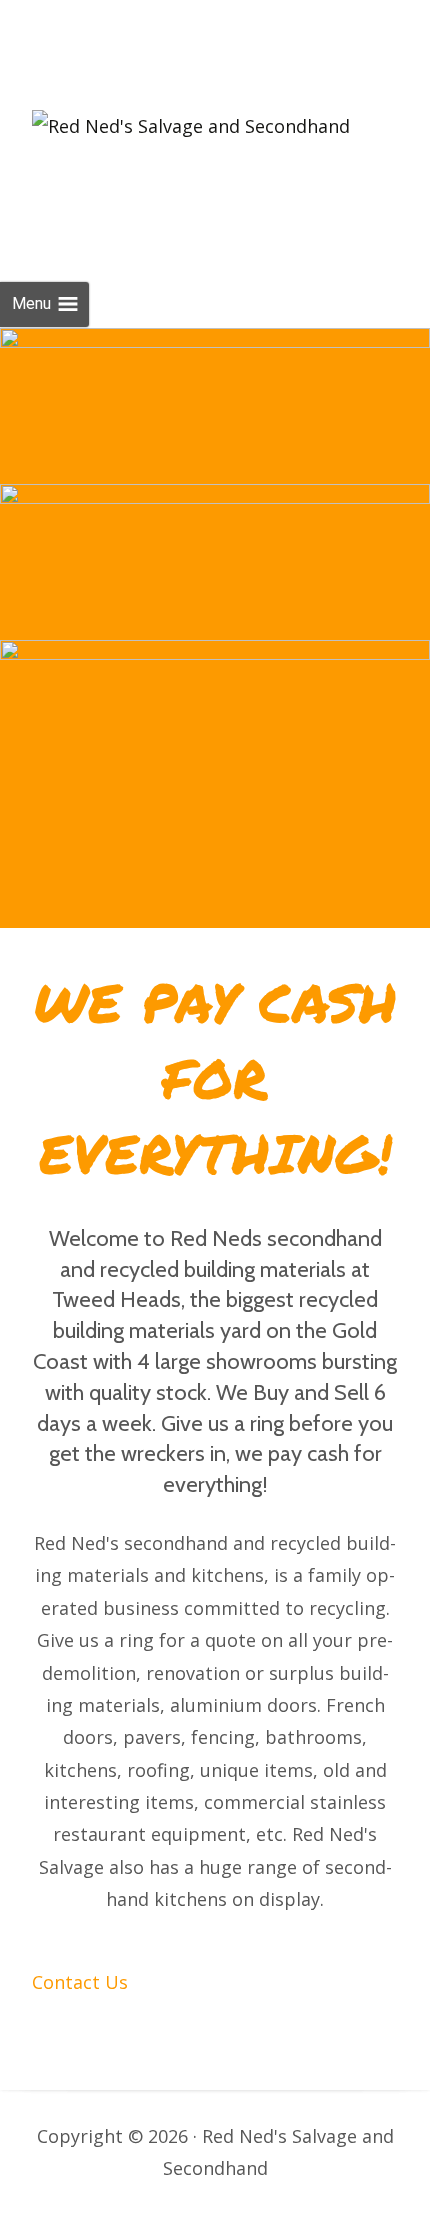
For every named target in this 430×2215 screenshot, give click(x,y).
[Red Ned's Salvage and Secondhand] (191, 120)
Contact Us (256, 448)
